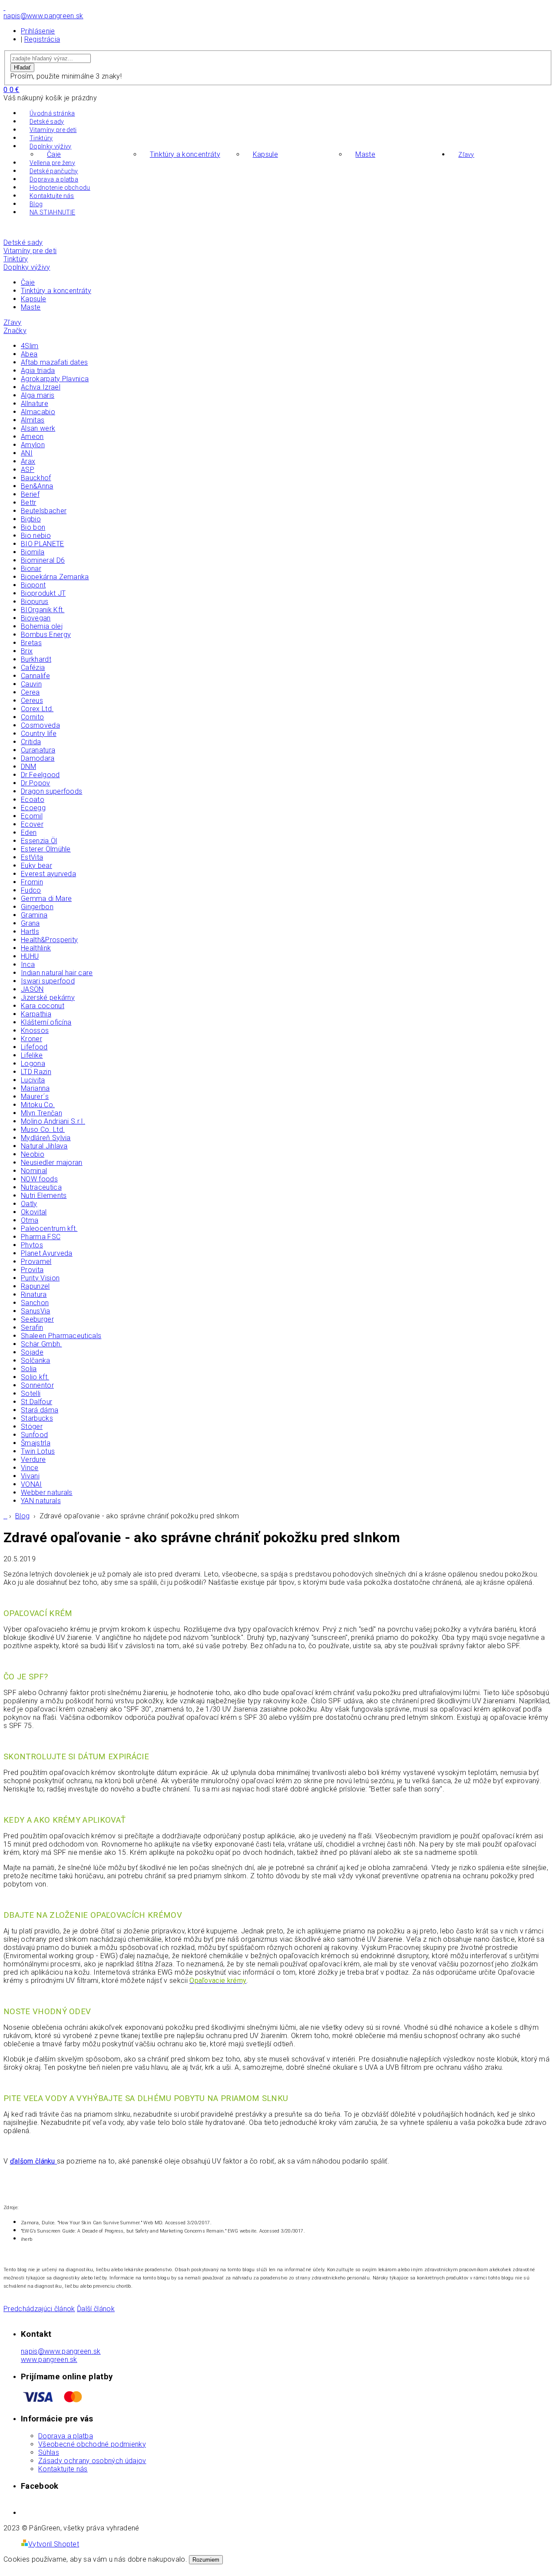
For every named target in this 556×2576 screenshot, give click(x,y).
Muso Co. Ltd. (43, 1130)
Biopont (33, 585)
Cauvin (31, 684)
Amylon (33, 445)
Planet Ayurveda (47, 1253)
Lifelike (32, 1055)
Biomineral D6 (43, 560)
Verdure (33, 1460)
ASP (28, 470)
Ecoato (33, 800)
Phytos (32, 1245)
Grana (30, 923)
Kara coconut (43, 1006)
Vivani (30, 1476)
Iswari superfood (48, 981)
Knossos (35, 1031)
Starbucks (37, 1418)
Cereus (32, 701)
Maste (365, 154)
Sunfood (34, 1435)
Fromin (32, 882)
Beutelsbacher (44, 511)
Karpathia (36, 1014)
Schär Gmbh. (41, 1344)
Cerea (30, 692)
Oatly (29, 1204)
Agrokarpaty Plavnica (55, 379)
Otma (30, 1220)
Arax (28, 461)
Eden (29, 833)
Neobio (33, 1154)
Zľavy (466, 155)
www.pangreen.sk (49, 2360)
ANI (27, 453)
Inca (28, 965)
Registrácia (42, 39)
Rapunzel (35, 1286)
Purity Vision (40, 1278)
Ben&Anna (37, 486)
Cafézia (33, 668)
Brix (27, 651)
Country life (39, 734)
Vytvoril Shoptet (54, 2544)
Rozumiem (206, 2560)
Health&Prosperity (49, 940)
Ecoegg (33, 808)
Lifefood (34, 1047)
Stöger (32, 1427)
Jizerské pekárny (48, 998)
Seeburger (37, 1319)
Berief (30, 494)
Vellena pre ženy (52, 163)
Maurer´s (35, 1097)
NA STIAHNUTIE (52, 212)
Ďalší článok (96, 2309)
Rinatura (34, 1295)
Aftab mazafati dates (54, 362)
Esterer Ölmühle (46, 849)
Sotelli (31, 1394)
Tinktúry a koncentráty (185, 154)
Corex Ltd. (37, 709)
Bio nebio (36, 536)
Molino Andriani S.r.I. (53, 1121)
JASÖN (32, 989)
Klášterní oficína (46, 1022)
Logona (33, 1064)
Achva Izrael (41, 387)
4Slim (30, 346)
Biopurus (35, 602)
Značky (15, 331)
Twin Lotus (38, 1451)
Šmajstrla (36, 1443)
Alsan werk (38, 428)
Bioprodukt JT (43, 593)
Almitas (33, 420)
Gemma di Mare (46, 899)
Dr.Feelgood (40, 775)
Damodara (38, 758)
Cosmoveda (40, 725)
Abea (29, 354)
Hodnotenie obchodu (60, 188)
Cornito (32, 717)
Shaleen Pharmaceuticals (61, 1336)
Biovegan (36, 618)
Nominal (34, 1171)
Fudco (31, 890)
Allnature (35, 404)
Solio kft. (35, 1377)
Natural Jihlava (44, 1146)
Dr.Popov (36, 783)
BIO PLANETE (43, 544)
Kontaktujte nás (52, 196)
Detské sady (47, 122)
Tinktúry (41, 138)
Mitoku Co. (38, 1105)
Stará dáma (40, 1410)
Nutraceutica (41, 1187)
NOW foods (39, 1179)
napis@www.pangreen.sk (61, 2351)
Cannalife (35, 676)
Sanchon (35, 1303)
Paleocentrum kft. (49, 1229)
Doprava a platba (54, 179)
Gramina (34, 915)
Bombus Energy (46, 635)
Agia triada (38, 371)
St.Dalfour (36, 1402)
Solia (29, 1369)
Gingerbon (37, 907)
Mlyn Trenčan (41, 1113)
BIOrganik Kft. (43, 610)
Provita (32, 1270)
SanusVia (36, 1311)
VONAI (31, 1484)
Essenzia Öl (39, 841)
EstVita (32, 857)
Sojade (32, 1352)
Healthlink (36, 948)
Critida (31, 742)
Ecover (32, 824)
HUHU (30, 956)
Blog (36, 204)
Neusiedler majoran (52, 1163)
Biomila (33, 552)
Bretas (31, 643)
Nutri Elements (44, 1196)
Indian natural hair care (57, 973)
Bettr (29, 503)
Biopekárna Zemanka (55, 577)
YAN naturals (41, 1501)
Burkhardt (36, 659)
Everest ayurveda (48, 874)
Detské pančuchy (54, 171)
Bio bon (33, 527)
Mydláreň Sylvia (46, 1138)
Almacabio (38, 412)
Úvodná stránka (52, 113)
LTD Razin (36, 1072)
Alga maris (38, 395)
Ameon (32, 437)
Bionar (31, 569)
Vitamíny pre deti (53, 130)
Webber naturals (47, 1492)
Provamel (36, 1262)
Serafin (32, 1328)
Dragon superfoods (51, 791)
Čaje (54, 154)
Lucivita (33, 1080)
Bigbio (31, 519)
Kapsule (265, 154)
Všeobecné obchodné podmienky (92, 2444)
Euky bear (36, 866)
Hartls (30, 932)
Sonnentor (37, 1385)
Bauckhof (36, 478)
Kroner (31, 1039)
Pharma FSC (41, 1237)
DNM (28, 767)
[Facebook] (4, 8)
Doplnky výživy (50, 146)
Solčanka (36, 1361)
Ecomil (32, 816)
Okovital (34, 1212)
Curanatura (38, 750)
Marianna (35, 1088)
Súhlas (49, 2452)
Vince (30, 1468)
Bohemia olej (42, 626)
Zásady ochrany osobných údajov (92, 2461)
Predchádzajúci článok (39, 2309)
